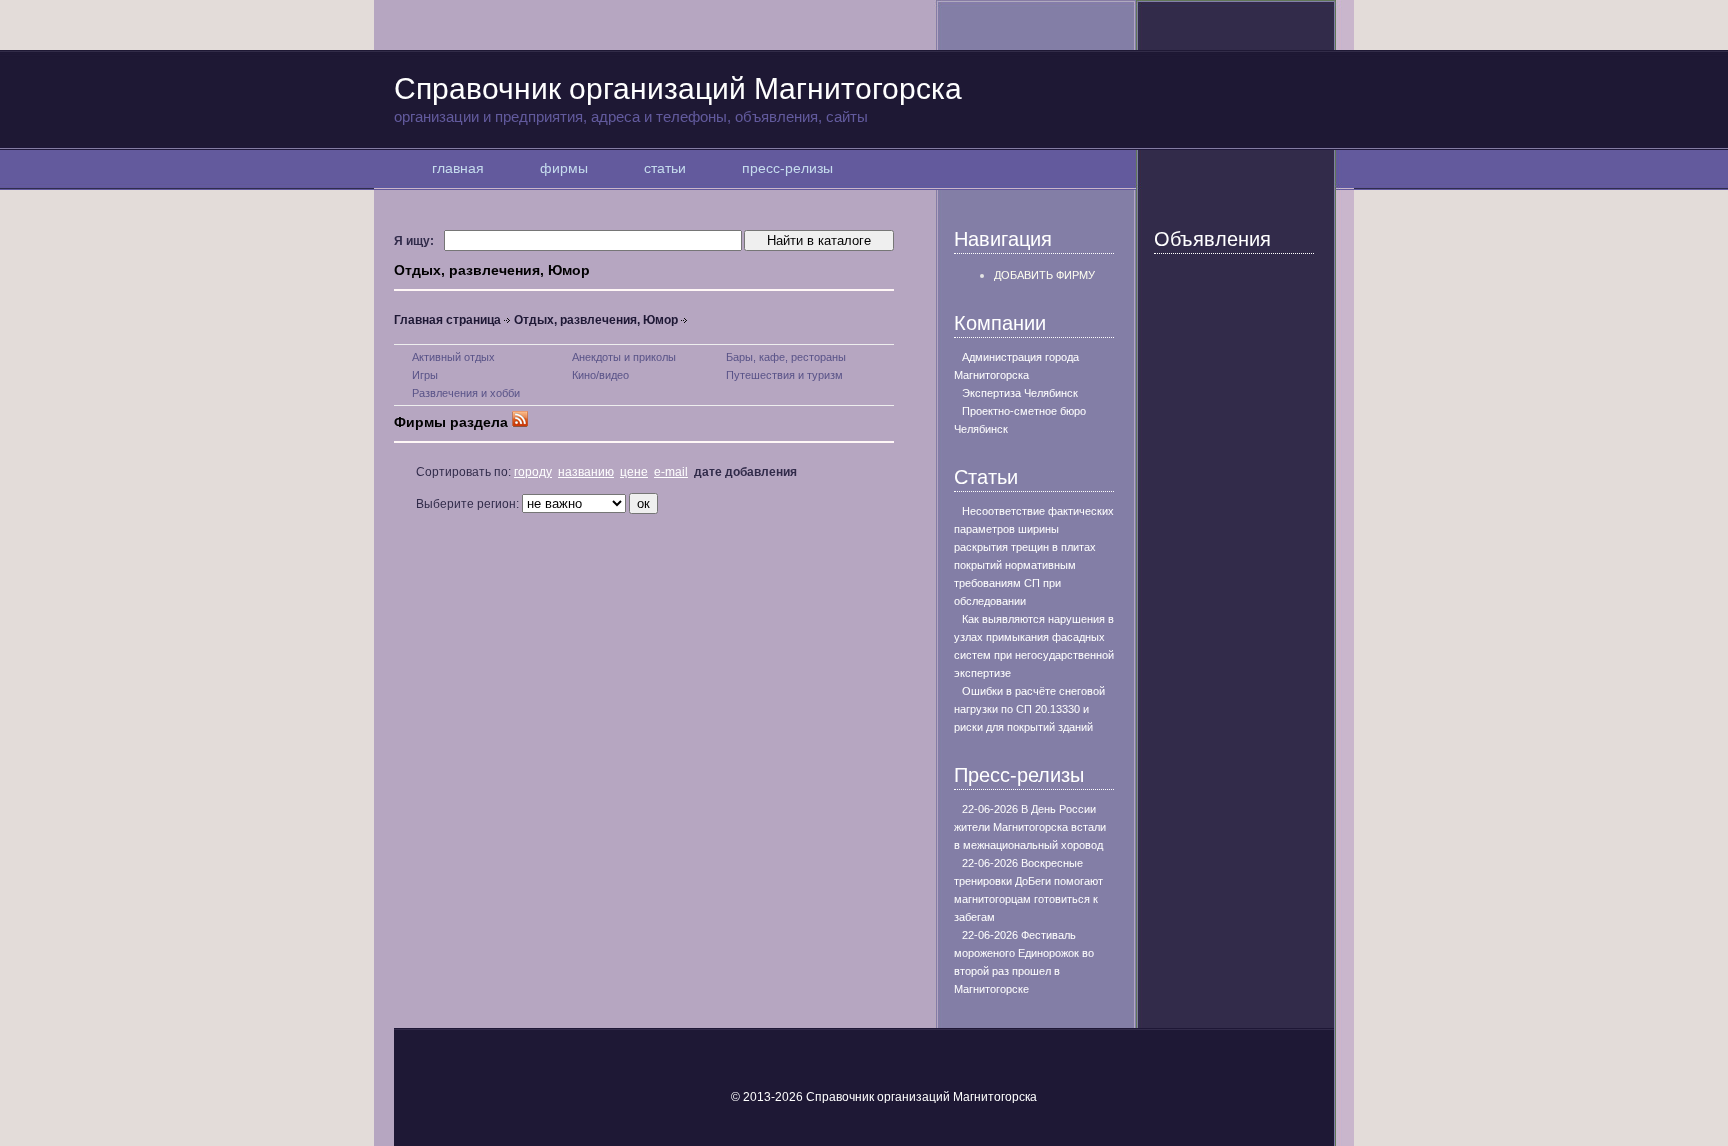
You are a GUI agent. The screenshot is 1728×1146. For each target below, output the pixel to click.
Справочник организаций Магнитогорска (678, 98)
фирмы (564, 168)
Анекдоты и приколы (624, 357)
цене (634, 472)
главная (458, 168)
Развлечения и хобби (466, 393)
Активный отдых (453, 357)
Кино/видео (600, 375)
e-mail (671, 472)
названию (586, 472)
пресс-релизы (787, 168)
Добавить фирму (1044, 275)
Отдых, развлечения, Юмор (596, 320)
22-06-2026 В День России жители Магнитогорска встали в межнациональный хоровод (1030, 827)
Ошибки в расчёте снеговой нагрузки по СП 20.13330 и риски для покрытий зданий (1029, 709)
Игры (425, 375)
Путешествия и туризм (784, 375)
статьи (665, 168)
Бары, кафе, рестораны (786, 357)
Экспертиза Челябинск (1020, 393)
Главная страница (447, 320)
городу (533, 472)
